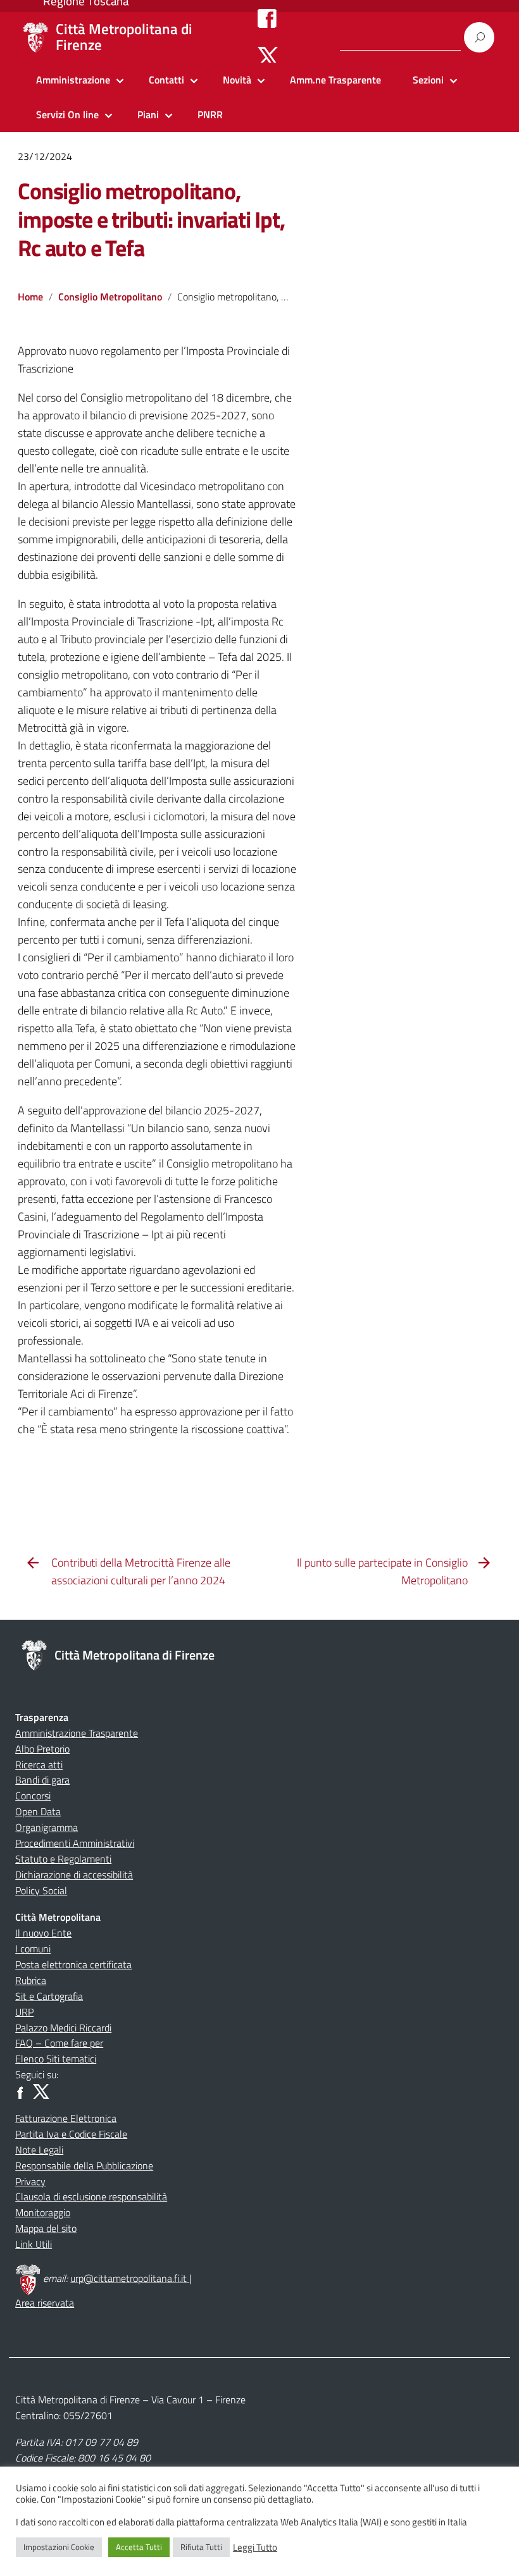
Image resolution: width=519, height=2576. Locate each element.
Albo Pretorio (42, 1749)
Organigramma (47, 1827)
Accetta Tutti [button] (139, 2547)
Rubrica (31, 1980)
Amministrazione (73, 80)
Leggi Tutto (255, 2548)
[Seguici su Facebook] (267, 18)
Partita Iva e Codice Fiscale (71, 2134)
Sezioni (428, 80)
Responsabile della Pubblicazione (84, 2166)
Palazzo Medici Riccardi (63, 2028)
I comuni (33, 1949)
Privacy (30, 2181)
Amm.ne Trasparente (335, 80)
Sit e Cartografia (49, 1996)
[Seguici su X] (268, 56)
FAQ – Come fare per (59, 2043)
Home (30, 297)
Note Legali (39, 2150)
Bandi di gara (42, 1780)
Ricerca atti (39, 1765)
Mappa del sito (46, 2228)
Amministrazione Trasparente (77, 1733)
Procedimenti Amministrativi (75, 1843)
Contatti (166, 80)
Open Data (38, 1811)
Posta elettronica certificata (73, 1964)
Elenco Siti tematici (56, 2059)
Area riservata (45, 2303)
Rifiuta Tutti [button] (201, 2547)
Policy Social (41, 1890)
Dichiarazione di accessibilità (74, 1875)
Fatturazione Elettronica (66, 2118)
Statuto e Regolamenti (63, 1859)
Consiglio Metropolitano (110, 297)
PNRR (210, 114)
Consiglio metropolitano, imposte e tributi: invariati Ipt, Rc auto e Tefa (151, 219)
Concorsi (33, 1796)
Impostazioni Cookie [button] (59, 2547)
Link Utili (34, 2244)
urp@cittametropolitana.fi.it (130, 2278)
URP (24, 2012)
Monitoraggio (43, 2212)
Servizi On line (67, 114)
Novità (237, 80)
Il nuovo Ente (43, 1933)
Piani (148, 114)
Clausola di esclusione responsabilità (91, 2197)
